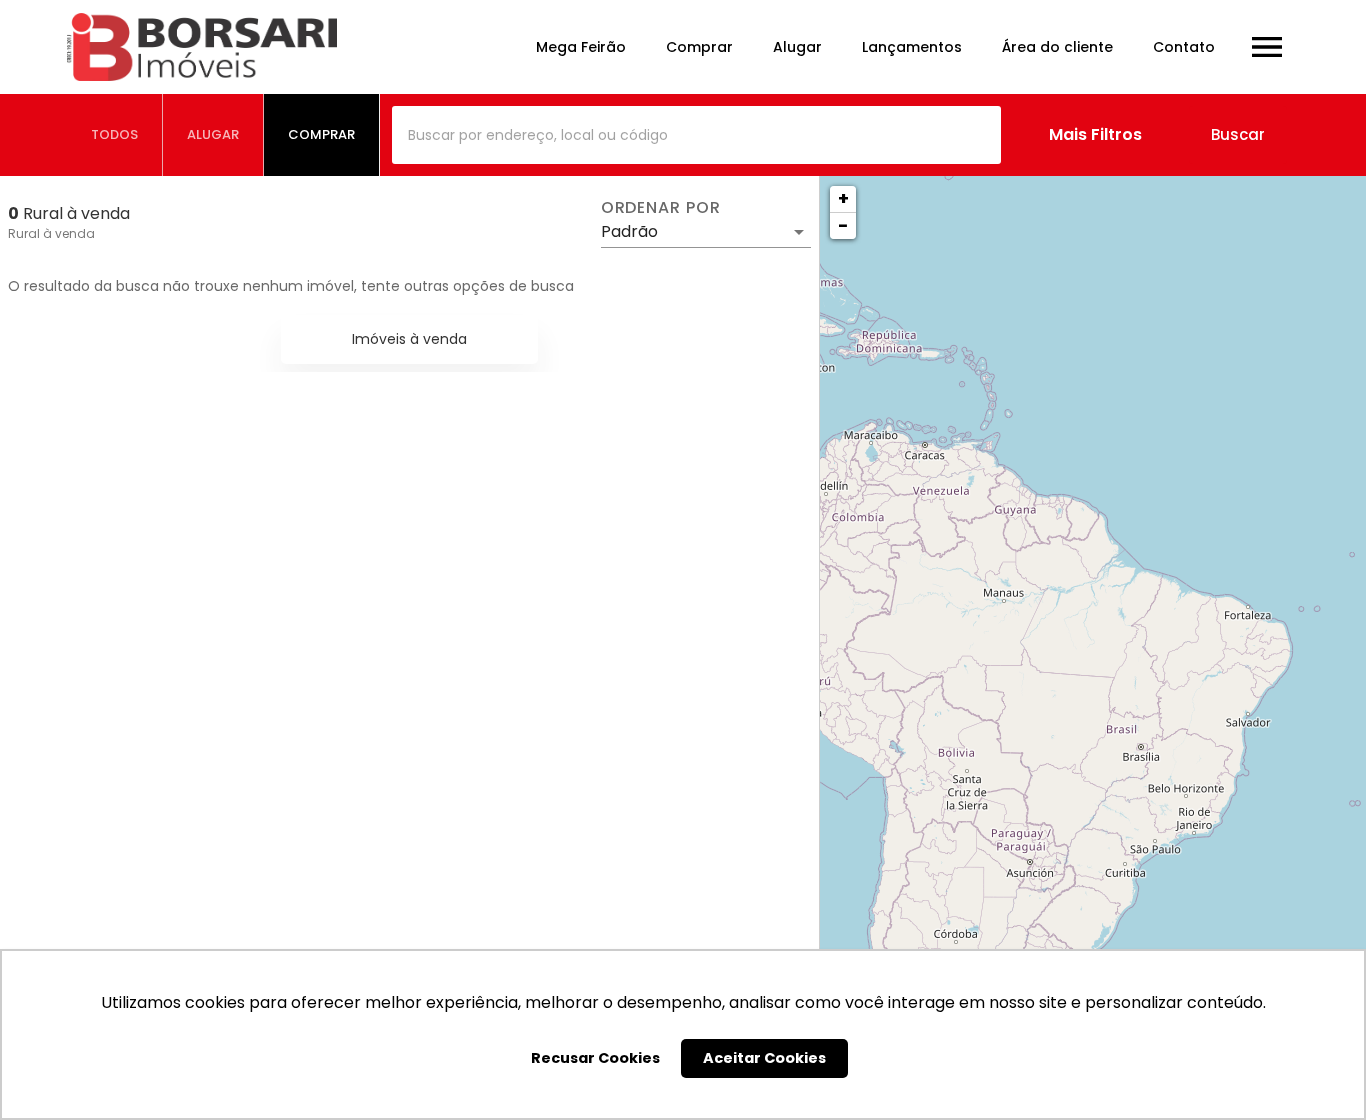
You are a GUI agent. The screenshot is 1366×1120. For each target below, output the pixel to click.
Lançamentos (912, 47)
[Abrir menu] (1267, 47)
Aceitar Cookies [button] (764, 1058)
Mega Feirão (581, 47)
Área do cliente (1057, 47)
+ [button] (843, 198)
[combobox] (696, 135)
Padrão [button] (629, 231)
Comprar (699, 47)
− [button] (843, 225)
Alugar (797, 47)
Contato (1184, 47)
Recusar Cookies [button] (595, 1058)
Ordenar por (661, 208)
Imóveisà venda (409, 339)
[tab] (115, 135)
